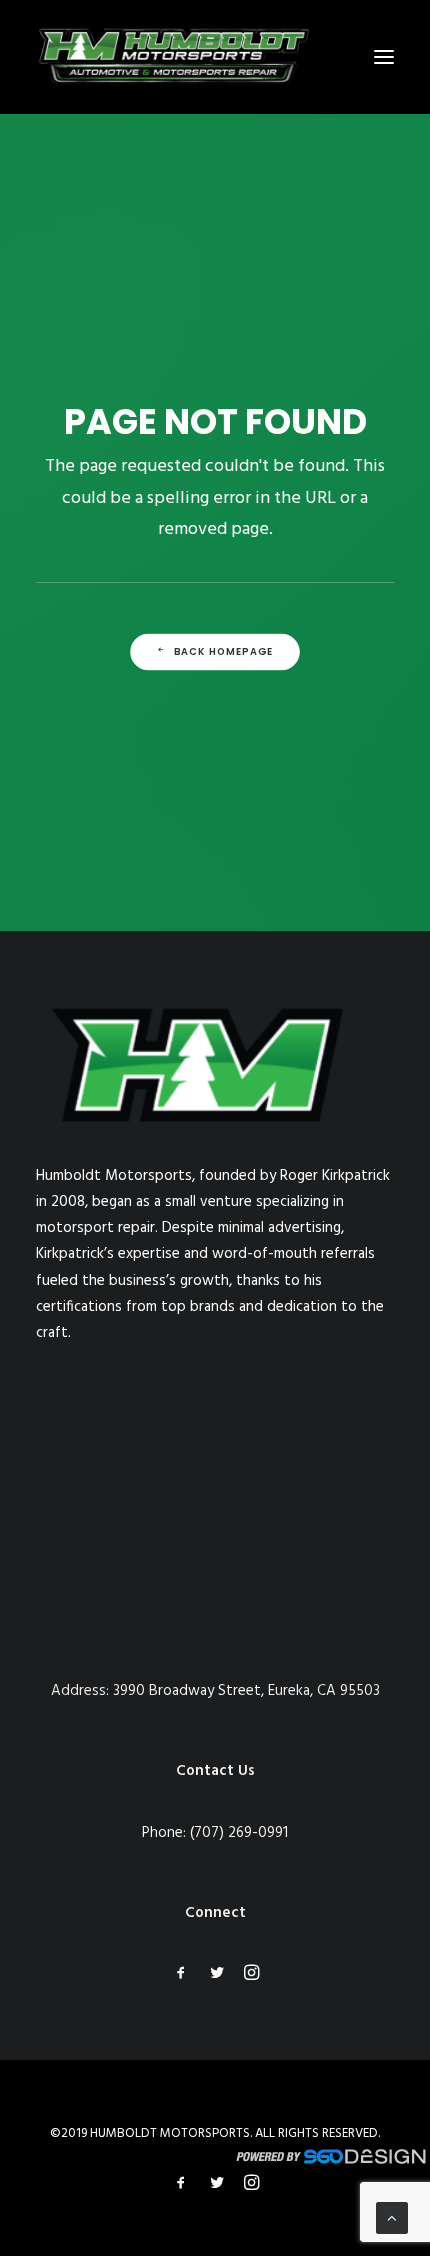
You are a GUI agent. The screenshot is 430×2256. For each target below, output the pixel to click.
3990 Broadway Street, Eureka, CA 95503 (246, 1691)
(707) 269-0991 (239, 1833)
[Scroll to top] (392, 2218)
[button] (384, 57)
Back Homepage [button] (224, 652)
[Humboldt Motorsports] (174, 57)
